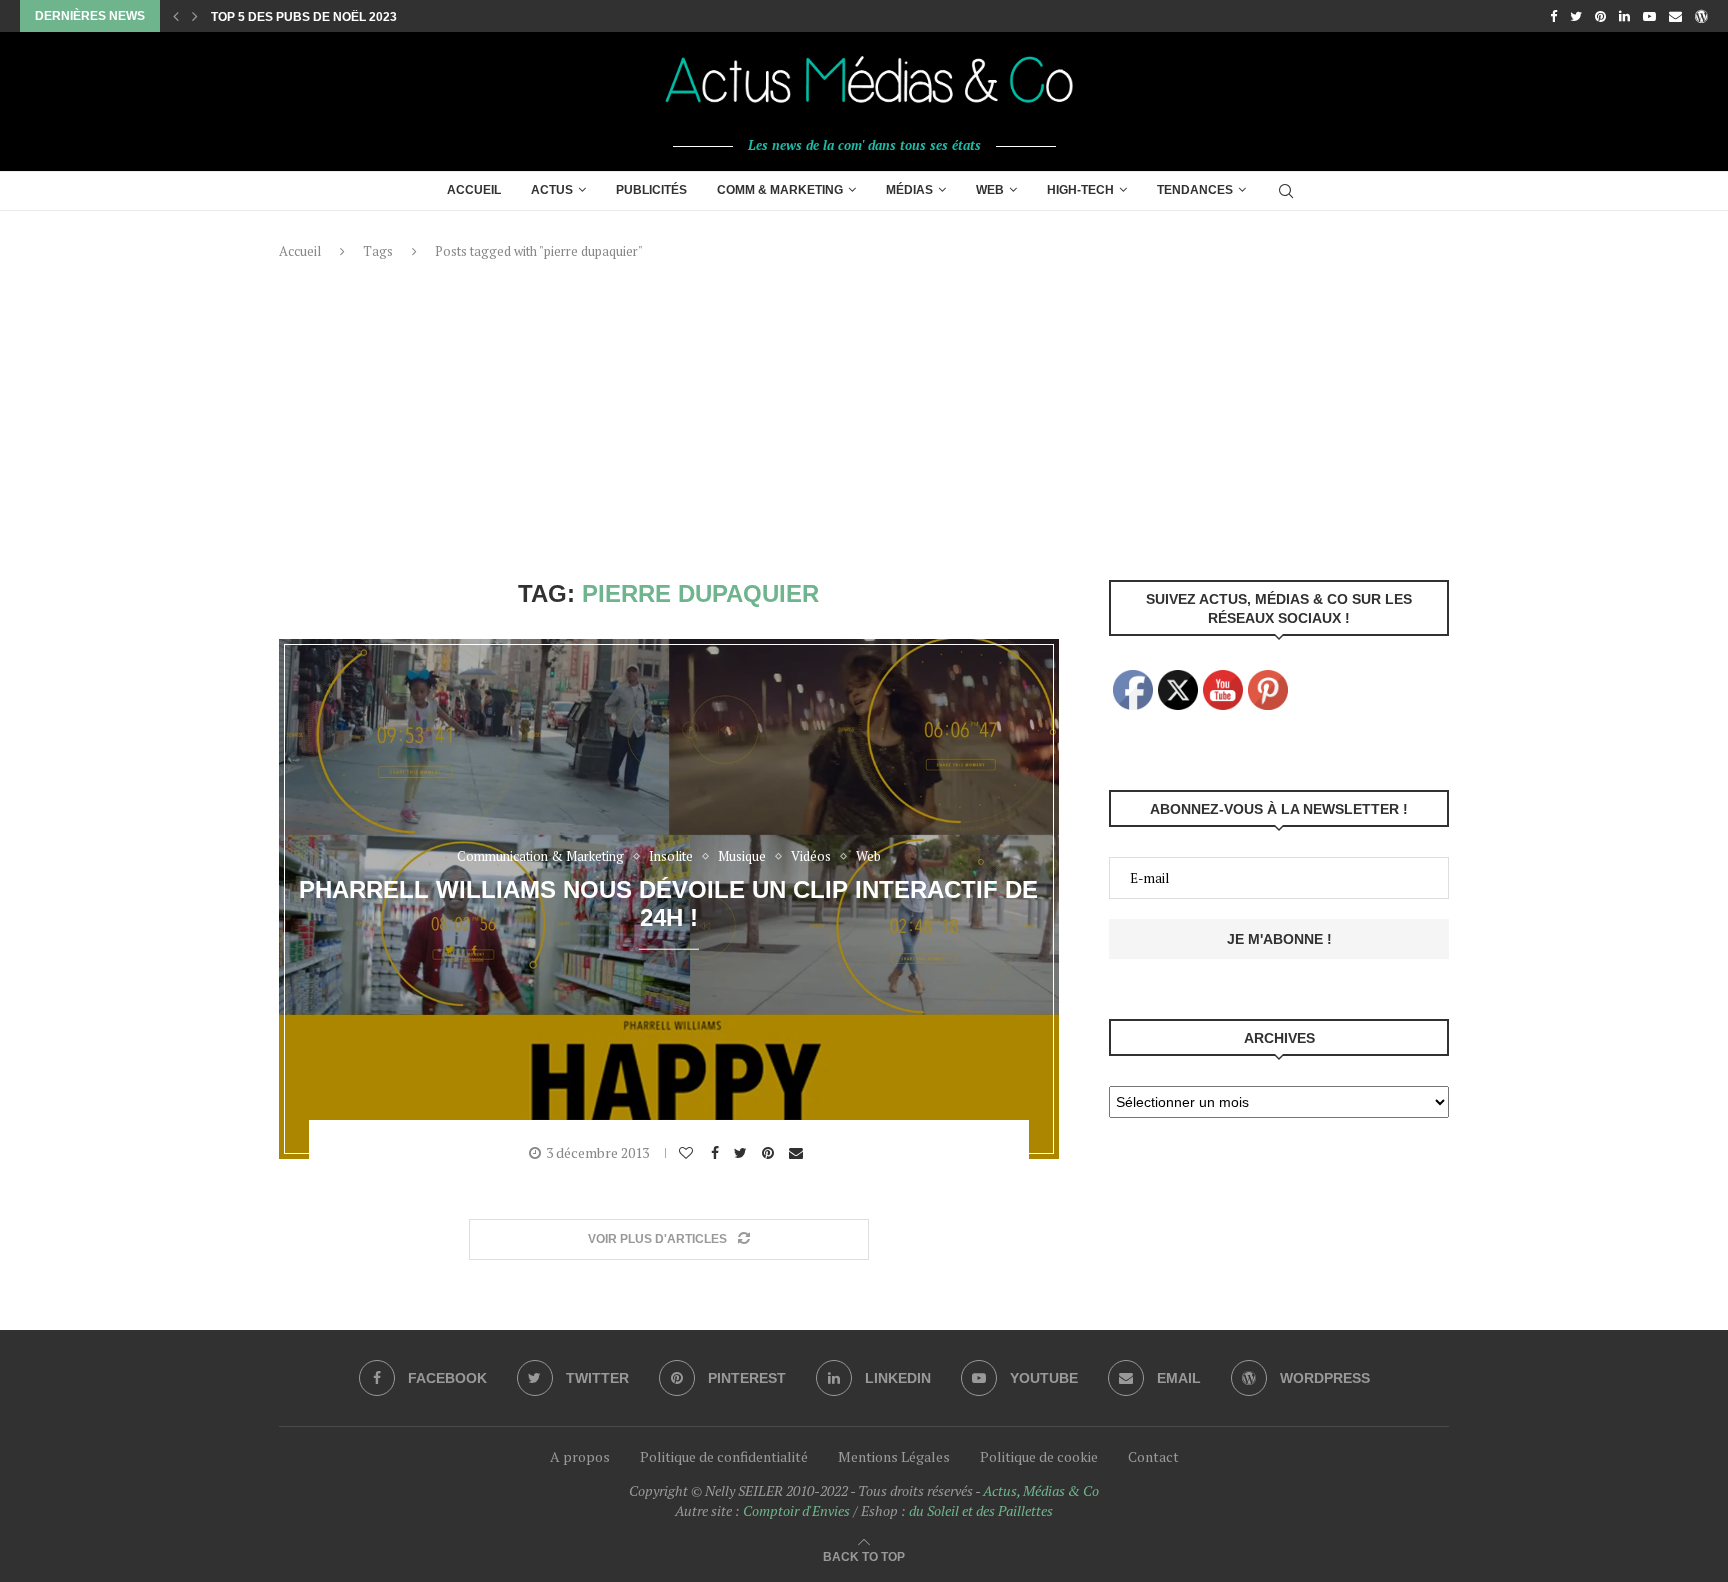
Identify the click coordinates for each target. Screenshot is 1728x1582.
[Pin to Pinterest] (770, 1153)
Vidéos (811, 857)
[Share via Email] (798, 1153)
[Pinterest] (1600, 16)
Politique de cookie (1039, 1456)
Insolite (671, 857)
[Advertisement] (864, 420)
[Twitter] (1576, 16)
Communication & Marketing (540, 857)
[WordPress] (1701, 16)
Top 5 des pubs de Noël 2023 (304, 17)
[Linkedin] (1624, 16)
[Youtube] (1649, 16)
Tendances (1195, 190)
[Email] (1675, 16)
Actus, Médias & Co (1041, 1490)
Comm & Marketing (780, 190)
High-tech (1080, 190)
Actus (552, 190)
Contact (1153, 1456)
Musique (742, 857)
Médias (909, 190)
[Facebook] (1553, 16)
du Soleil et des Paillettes (981, 1510)
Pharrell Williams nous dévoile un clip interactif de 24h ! (668, 902)
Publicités (651, 190)
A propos (580, 1456)
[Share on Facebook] (717, 1153)
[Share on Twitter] (743, 1153)
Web (990, 190)
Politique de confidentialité (724, 1456)
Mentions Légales (894, 1456)
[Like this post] (688, 1153)
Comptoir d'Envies (796, 1510)
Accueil (474, 190)
